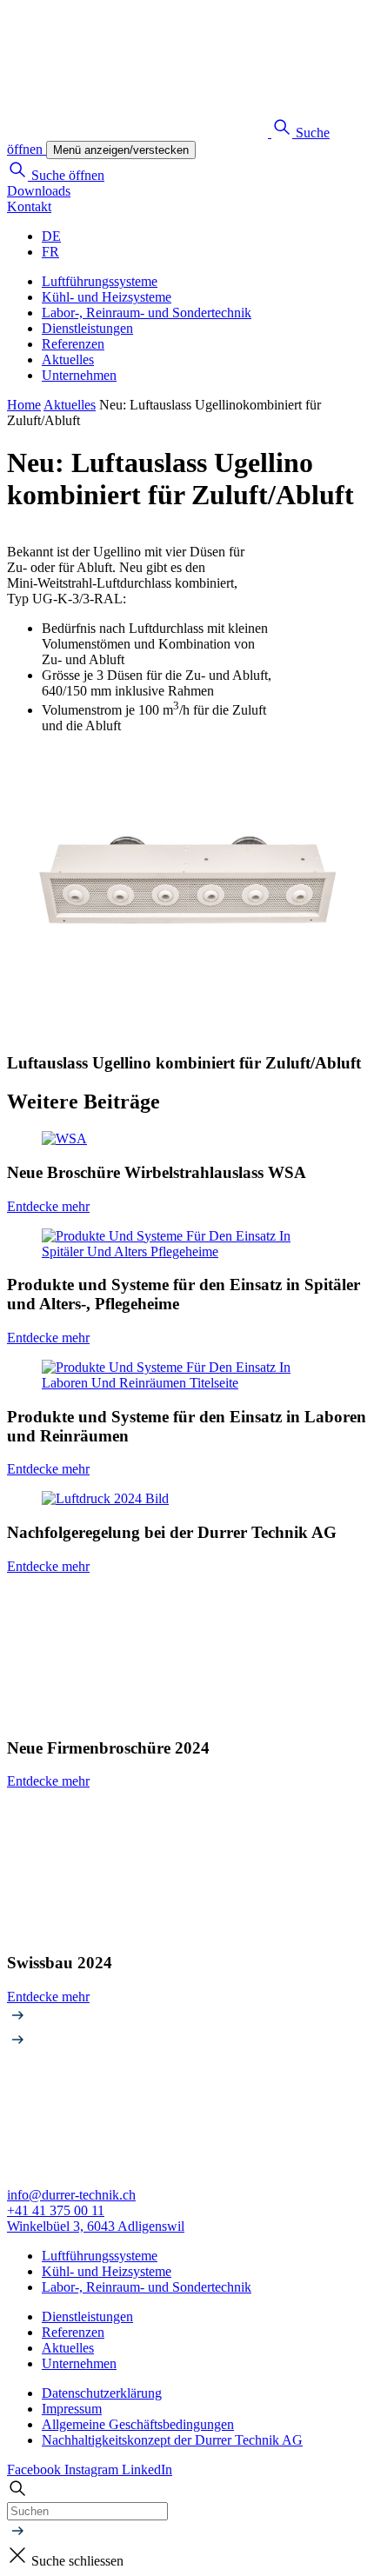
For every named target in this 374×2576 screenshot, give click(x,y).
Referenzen (73, 344)
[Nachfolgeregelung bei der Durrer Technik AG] (187, 1499)
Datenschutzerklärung (102, 2393)
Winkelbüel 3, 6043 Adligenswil (96, 2226)
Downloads (39, 191)
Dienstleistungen (87, 328)
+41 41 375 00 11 (56, 2210)
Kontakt (29, 206)
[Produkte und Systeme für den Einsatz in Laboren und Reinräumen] (187, 1375)
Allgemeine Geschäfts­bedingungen (138, 2424)
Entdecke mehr (48, 1206)
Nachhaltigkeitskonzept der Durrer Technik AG (172, 2440)
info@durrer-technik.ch (71, 2195)
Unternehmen (79, 375)
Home (24, 405)
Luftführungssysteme (100, 281)
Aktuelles (68, 359)
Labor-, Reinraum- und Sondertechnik (147, 313)
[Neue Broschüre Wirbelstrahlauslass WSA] (187, 1139)
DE (51, 236)
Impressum (72, 2409)
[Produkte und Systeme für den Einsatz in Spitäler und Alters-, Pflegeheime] (187, 1244)
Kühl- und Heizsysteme (107, 297)
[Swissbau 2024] (187, 1870)
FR (50, 252)
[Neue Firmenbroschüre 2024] (187, 1655)
